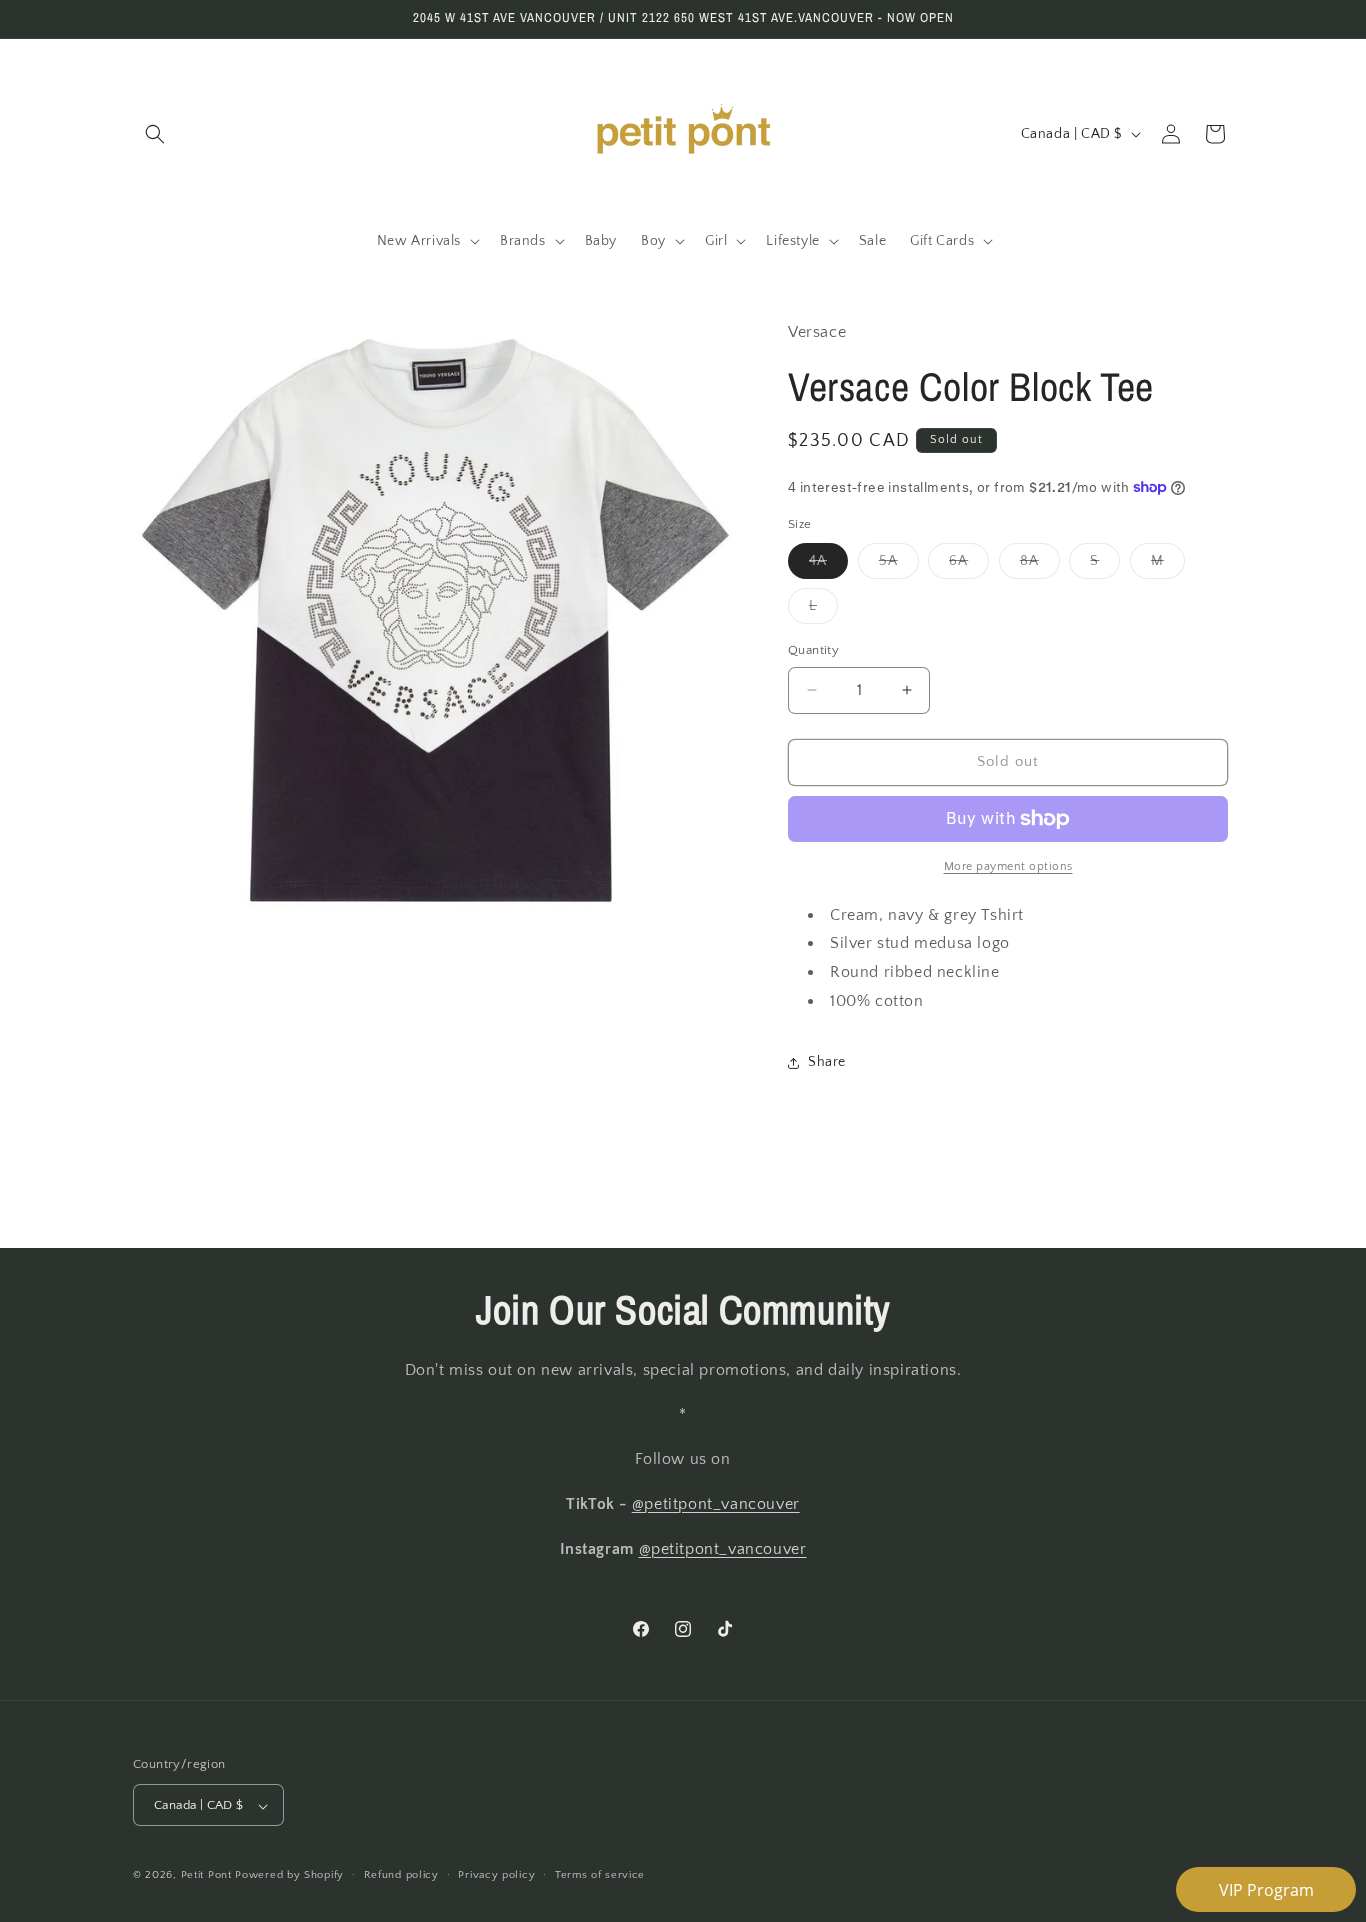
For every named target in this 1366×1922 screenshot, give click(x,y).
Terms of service (600, 1875)
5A (899, 565)
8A (1040, 565)
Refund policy (401, 1875)
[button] (155, 134)
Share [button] (827, 1062)
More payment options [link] (1008, 866)
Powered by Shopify (289, 1876)
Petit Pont (206, 1876)
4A (828, 565)
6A (969, 565)
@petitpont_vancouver (716, 1505)
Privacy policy (496, 1875)
